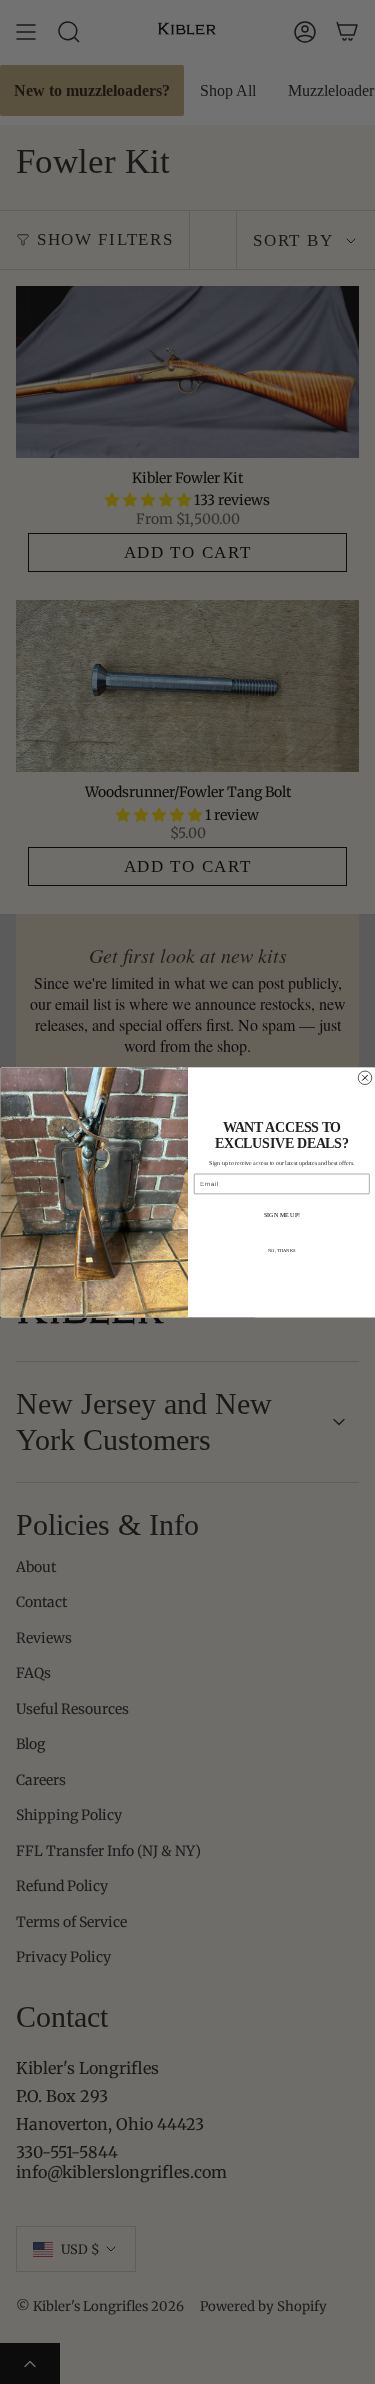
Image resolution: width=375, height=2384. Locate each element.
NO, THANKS (281, 1250)
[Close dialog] (365, 1078)
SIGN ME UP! (281, 1215)
